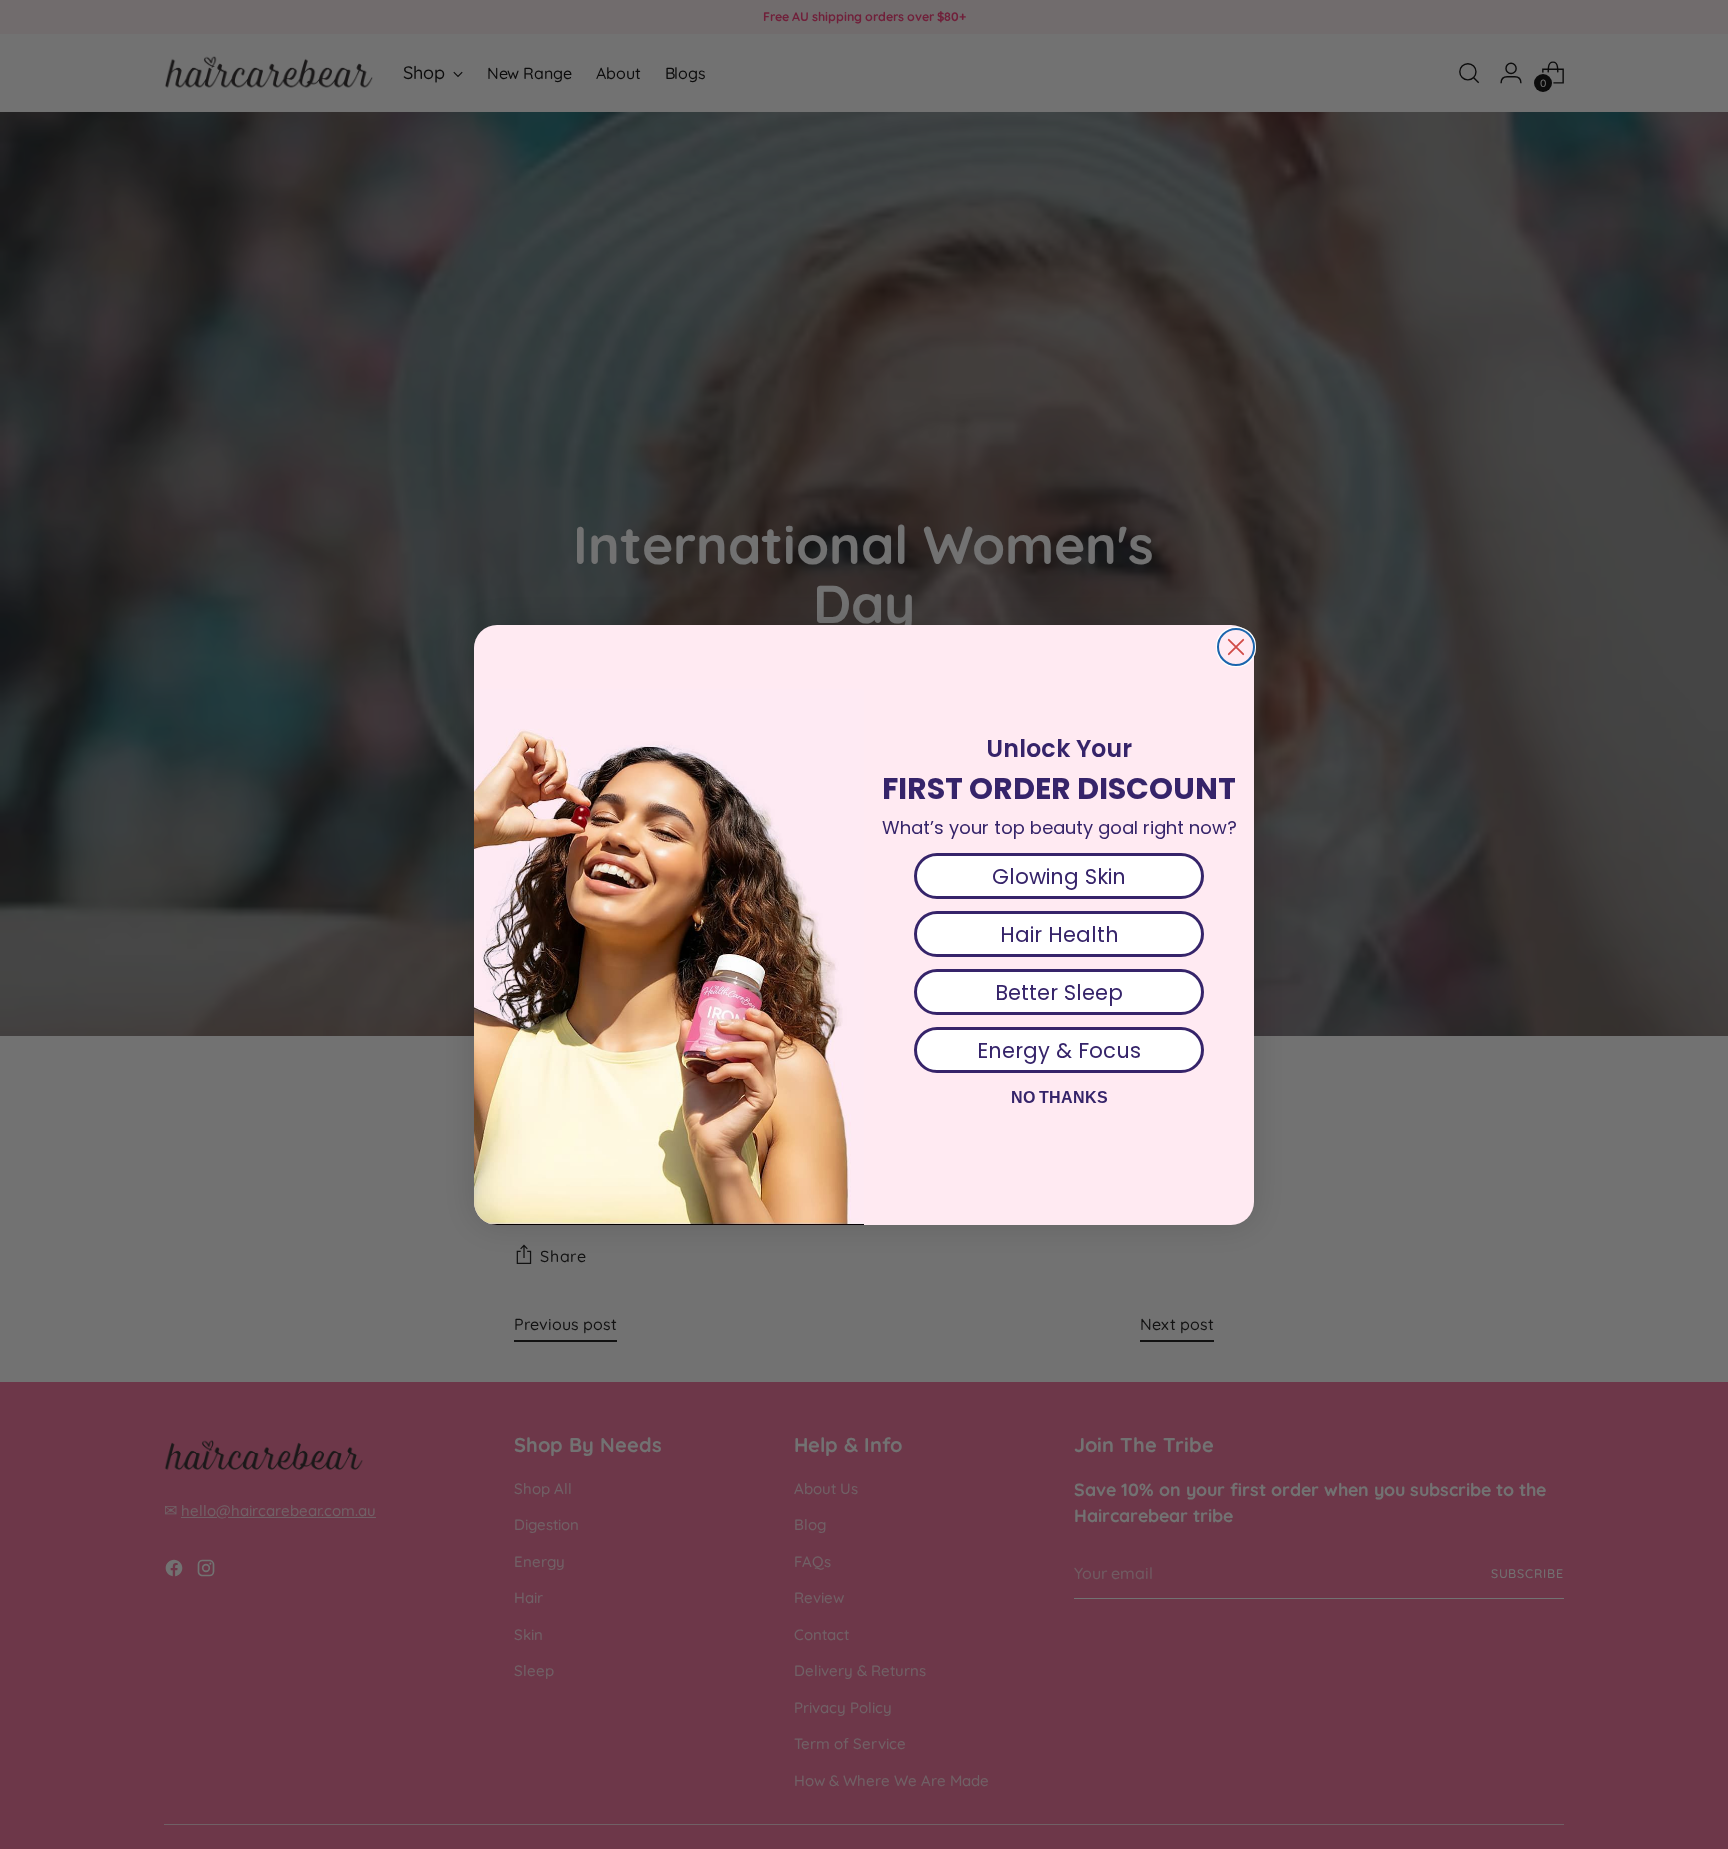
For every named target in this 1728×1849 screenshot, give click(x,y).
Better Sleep (1059, 992)
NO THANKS (1059, 1097)
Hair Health (1059, 934)
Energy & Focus (1059, 1050)
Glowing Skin (1059, 876)
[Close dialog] (1236, 647)
